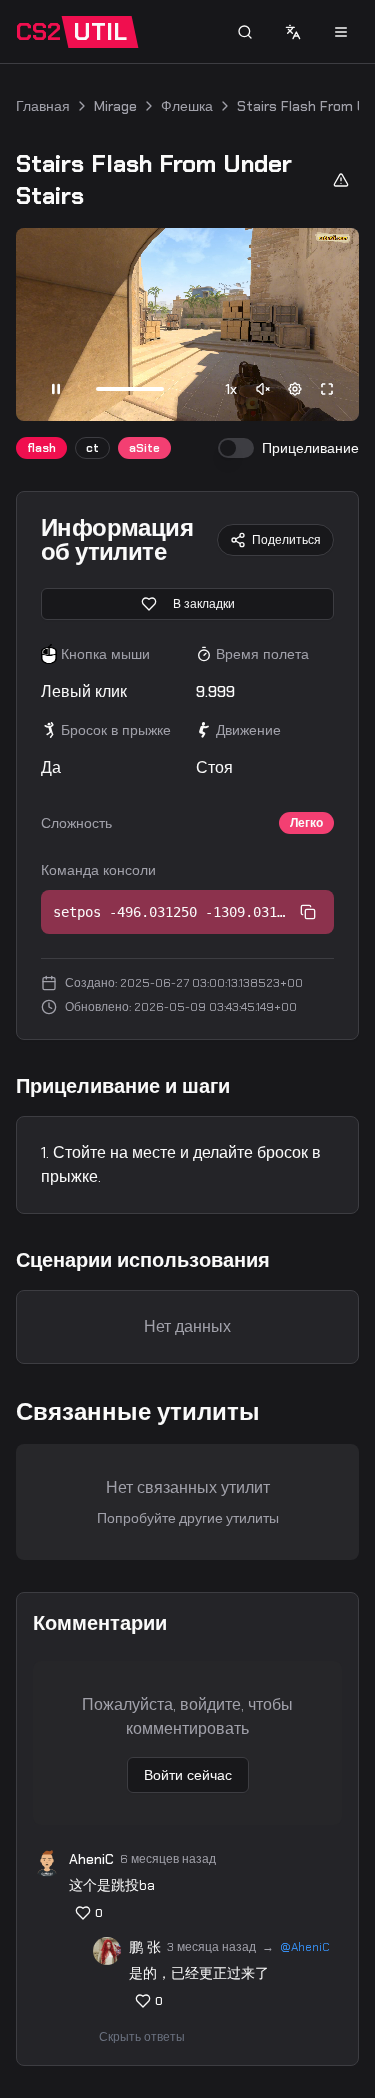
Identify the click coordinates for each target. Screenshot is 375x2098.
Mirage (115, 106)
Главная (43, 106)
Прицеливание (310, 448)
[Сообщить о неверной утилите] (341, 180)
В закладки (204, 604)
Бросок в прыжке (116, 730)
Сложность (76, 823)
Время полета (262, 654)
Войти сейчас (188, 1775)
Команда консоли (98, 870)
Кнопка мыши (105, 654)
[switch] (236, 448)
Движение (248, 730)
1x (231, 389)
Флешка (187, 106)
